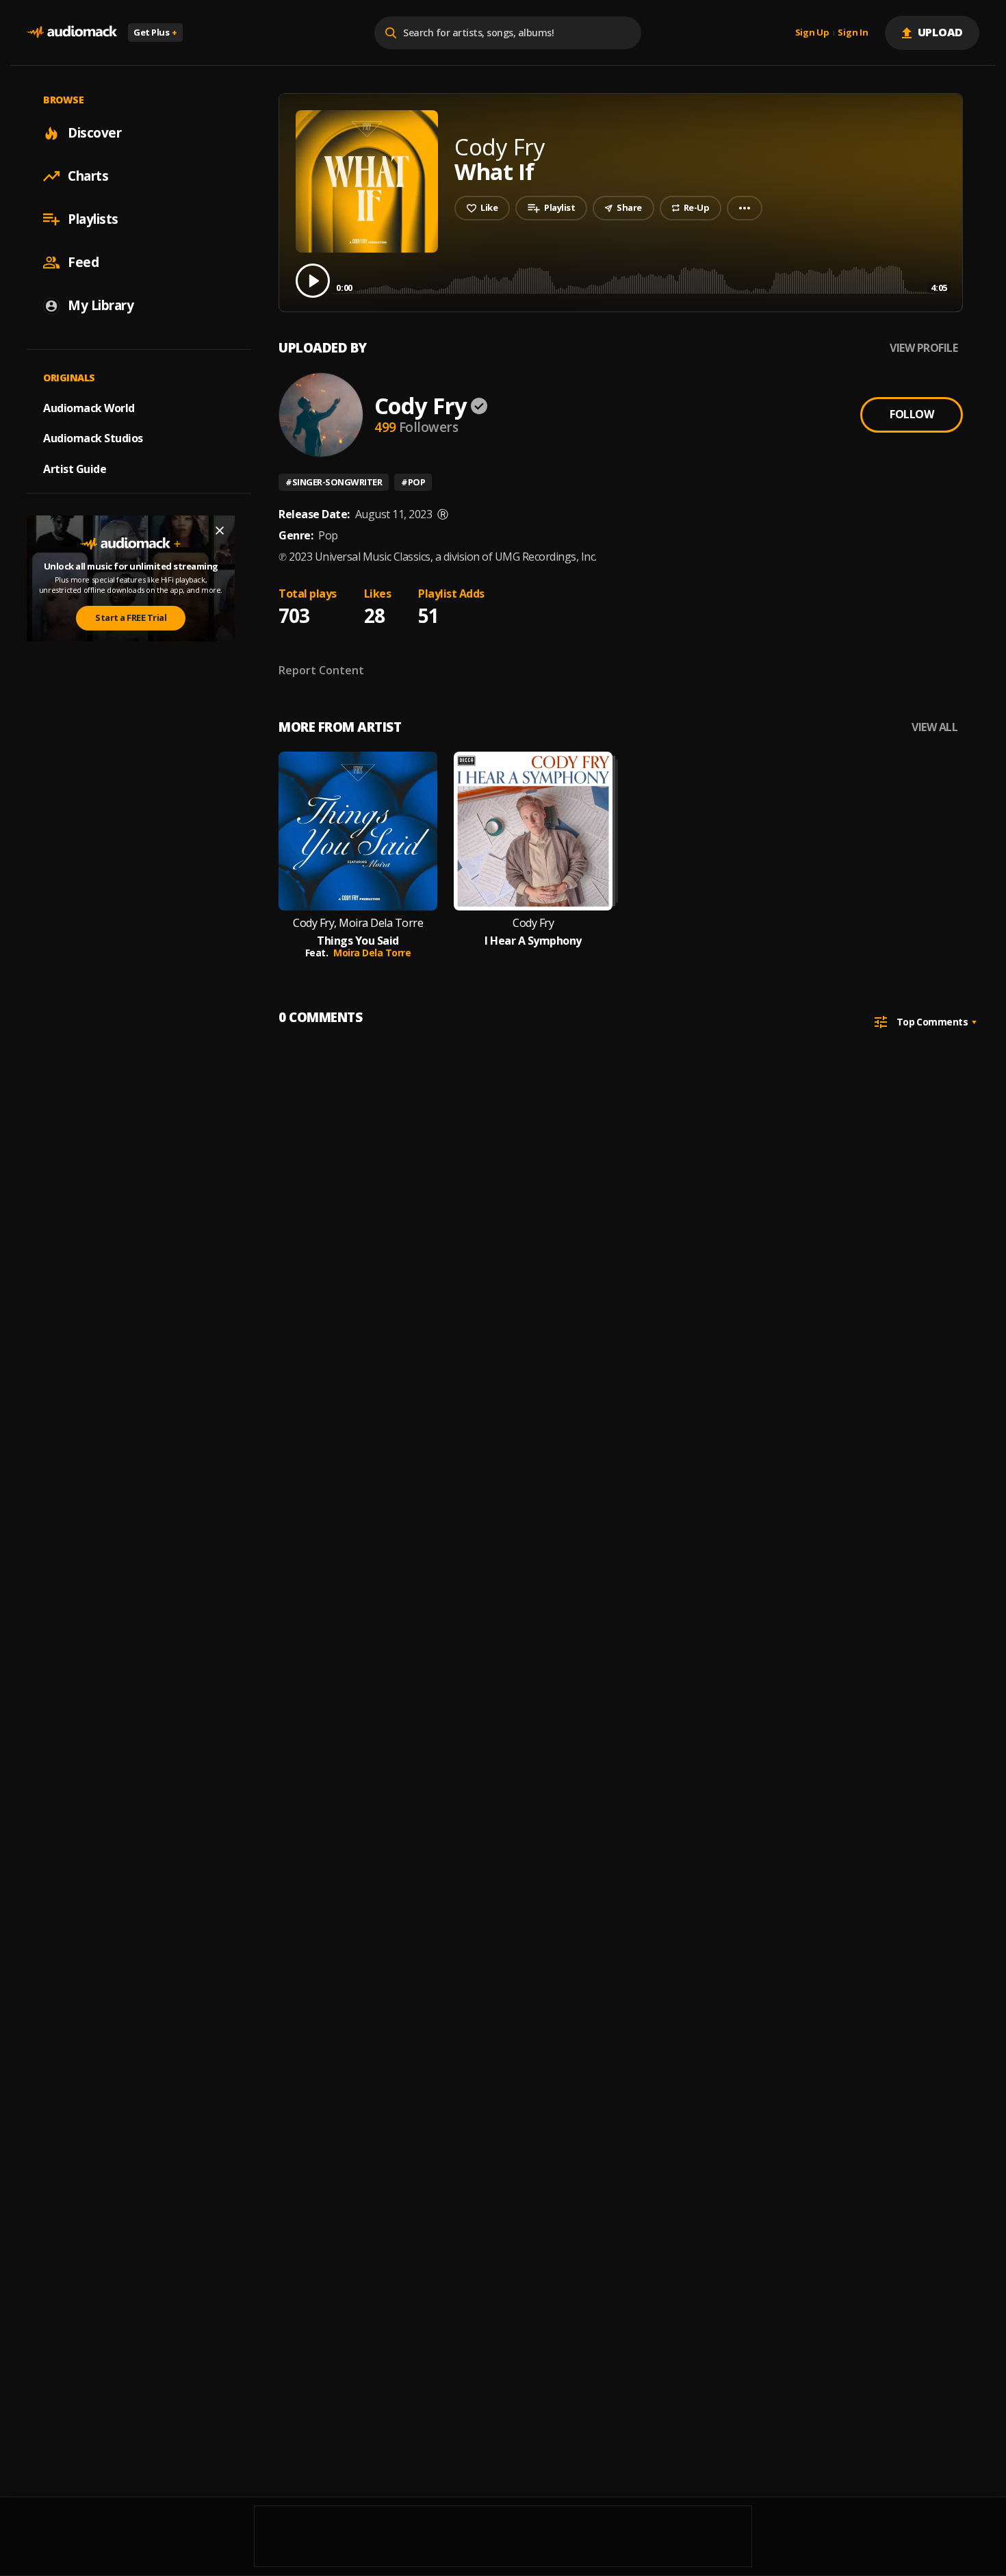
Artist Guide (75, 469)
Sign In (853, 33)
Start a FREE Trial (131, 617)
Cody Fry (421, 406)
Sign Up (812, 33)
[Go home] (72, 33)
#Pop (413, 482)
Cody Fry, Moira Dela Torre (358, 923)
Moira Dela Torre (372, 953)
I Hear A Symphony (533, 941)
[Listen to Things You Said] (358, 831)
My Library (101, 305)
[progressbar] (642, 280)
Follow (912, 414)
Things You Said (358, 941)
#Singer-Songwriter (334, 482)
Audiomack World (89, 407)
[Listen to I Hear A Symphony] (533, 831)
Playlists (93, 219)
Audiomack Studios (93, 438)
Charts (88, 176)
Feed (83, 262)
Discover (94, 133)
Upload (941, 32)
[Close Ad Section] (220, 531)
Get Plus (155, 32)
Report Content (321, 670)
